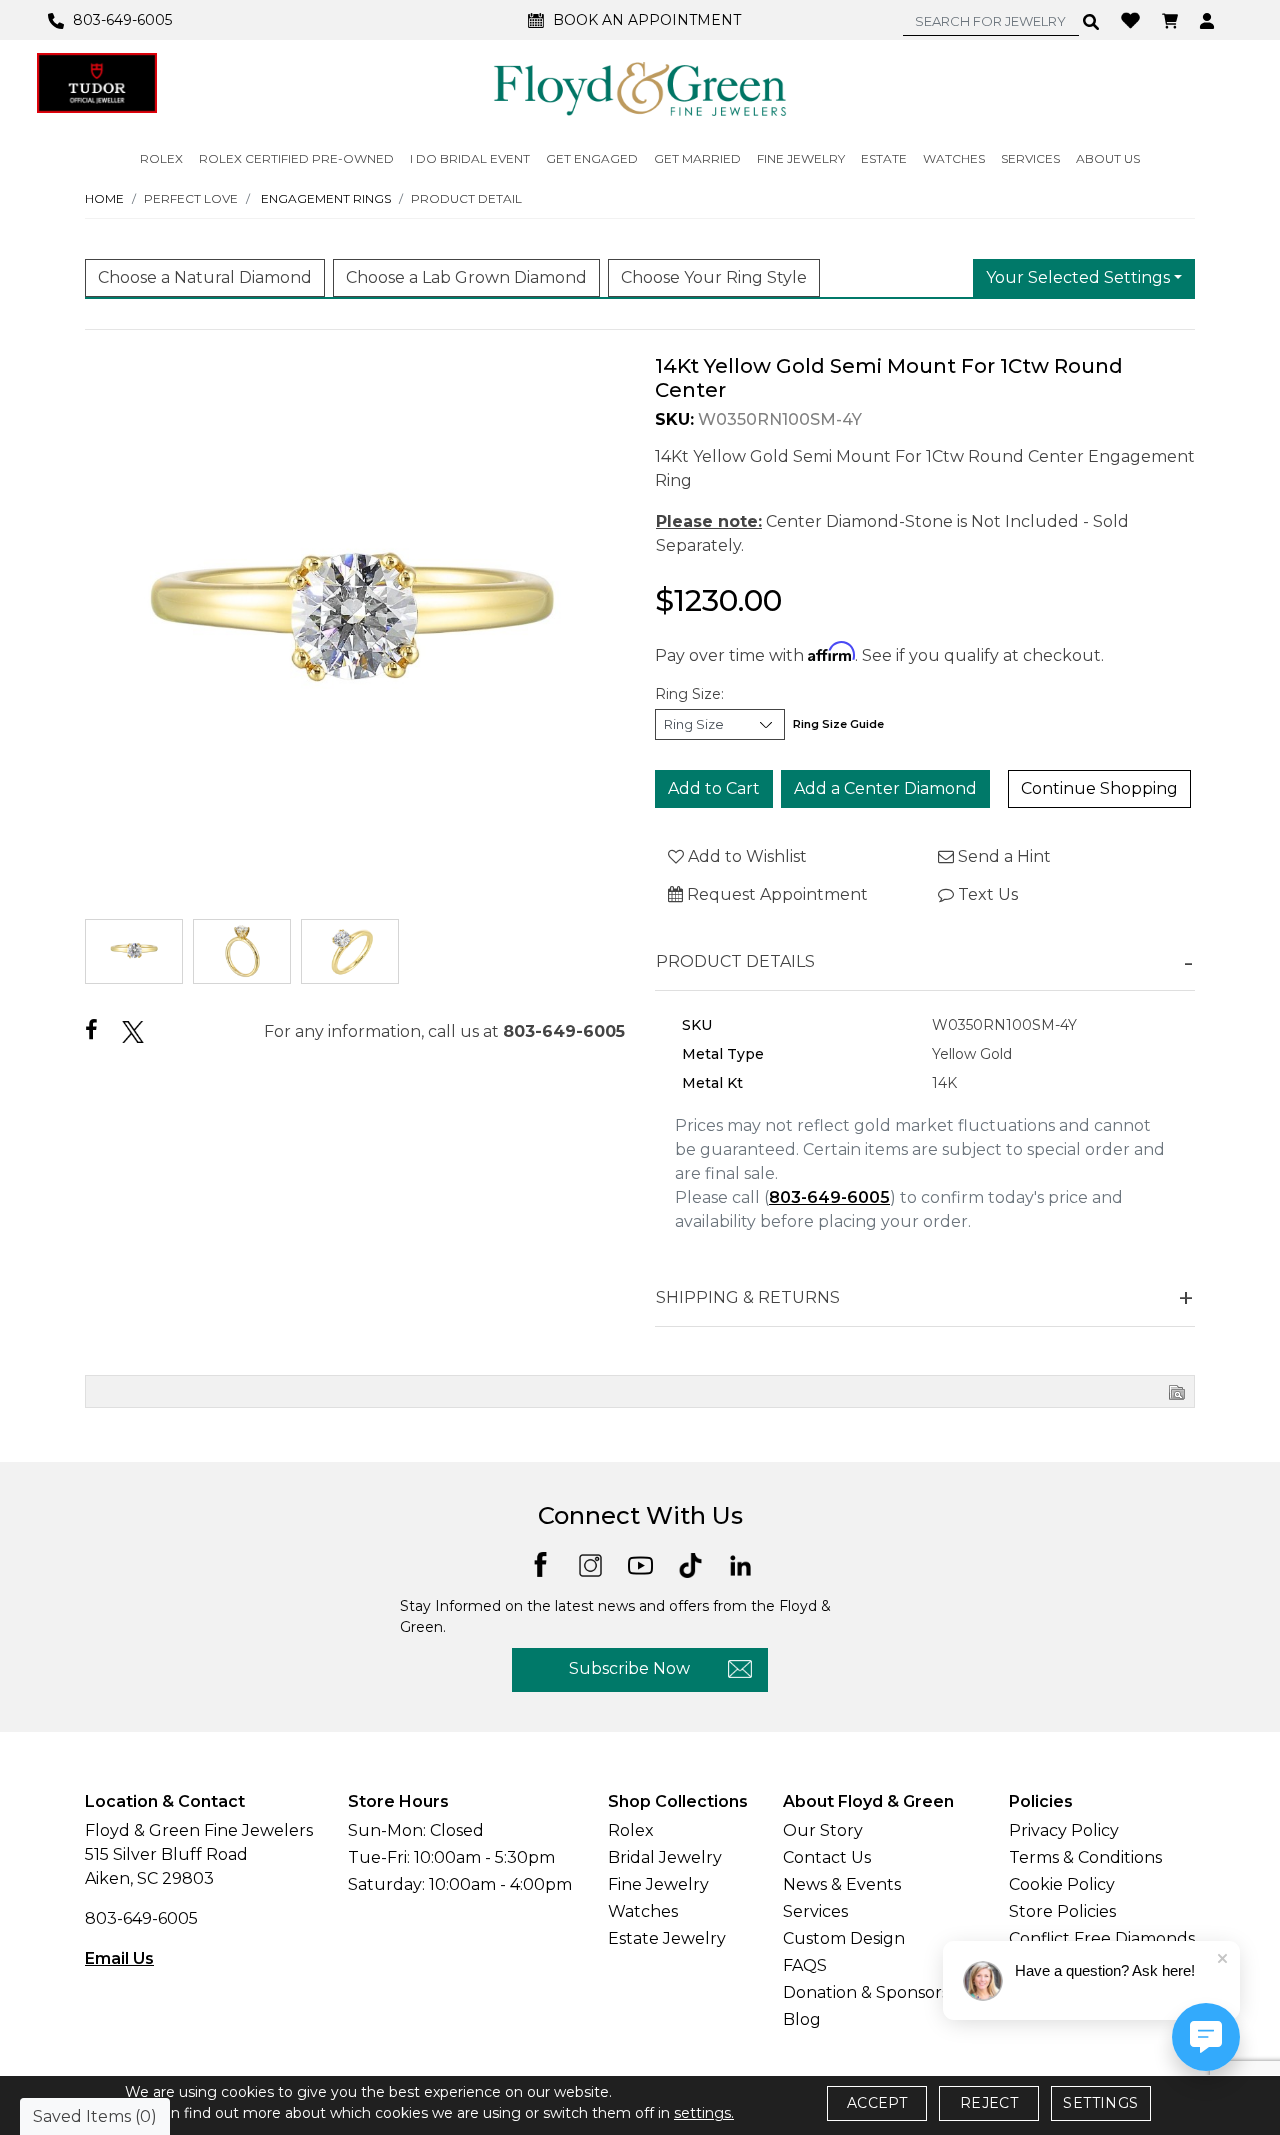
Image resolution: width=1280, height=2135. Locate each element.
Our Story (823, 1830)
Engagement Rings (326, 198)
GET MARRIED (697, 158)
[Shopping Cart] (1172, 20)
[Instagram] (590, 1563)
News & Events (842, 1884)
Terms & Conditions (1085, 1857)
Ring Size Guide (838, 724)
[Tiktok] (690, 1563)
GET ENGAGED (592, 158)
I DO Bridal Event (470, 158)
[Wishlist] (1133, 19)
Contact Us (827, 1857)
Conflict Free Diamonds (1102, 1938)
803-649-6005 (564, 1031)
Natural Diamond (205, 277)
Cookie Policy (1062, 1884)
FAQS (805, 1965)
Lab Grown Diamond (466, 277)
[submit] (1091, 21)
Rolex (631, 1830)
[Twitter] (133, 1031)
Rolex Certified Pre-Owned (296, 158)
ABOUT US (1108, 158)
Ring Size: (689, 694)
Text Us (986, 894)
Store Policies (1062, 1911)
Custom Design (844, 1938)
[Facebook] (91, 1030)
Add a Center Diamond (885, 788)
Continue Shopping (1099, 788)
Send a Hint (1002, 856)
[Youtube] (640, 1563)
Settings (1100, 2103)
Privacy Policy (1064, 1830)
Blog (802, 2019)
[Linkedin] (740, 1563)
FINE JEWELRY (801, 158)
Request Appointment (775, 894)
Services (815, 1911)
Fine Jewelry (658, 1884)
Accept (877, 2103)
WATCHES (954, 158)
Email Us (119, 1958)
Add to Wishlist (745, 856)
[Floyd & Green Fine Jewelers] (640, 88)
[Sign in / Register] (1209, 20)
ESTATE (884, 158)
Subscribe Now (629, 1668)
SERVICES (1030, 158)
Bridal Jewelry (665, 1857)
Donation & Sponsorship (878, 1992)
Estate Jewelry (667, 1938)
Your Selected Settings (1078, 277)
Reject (989, 2103)
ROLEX (161, 158)
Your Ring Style (714, 277)
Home (104, 198)
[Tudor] (97, 83)
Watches (643, 1911)
